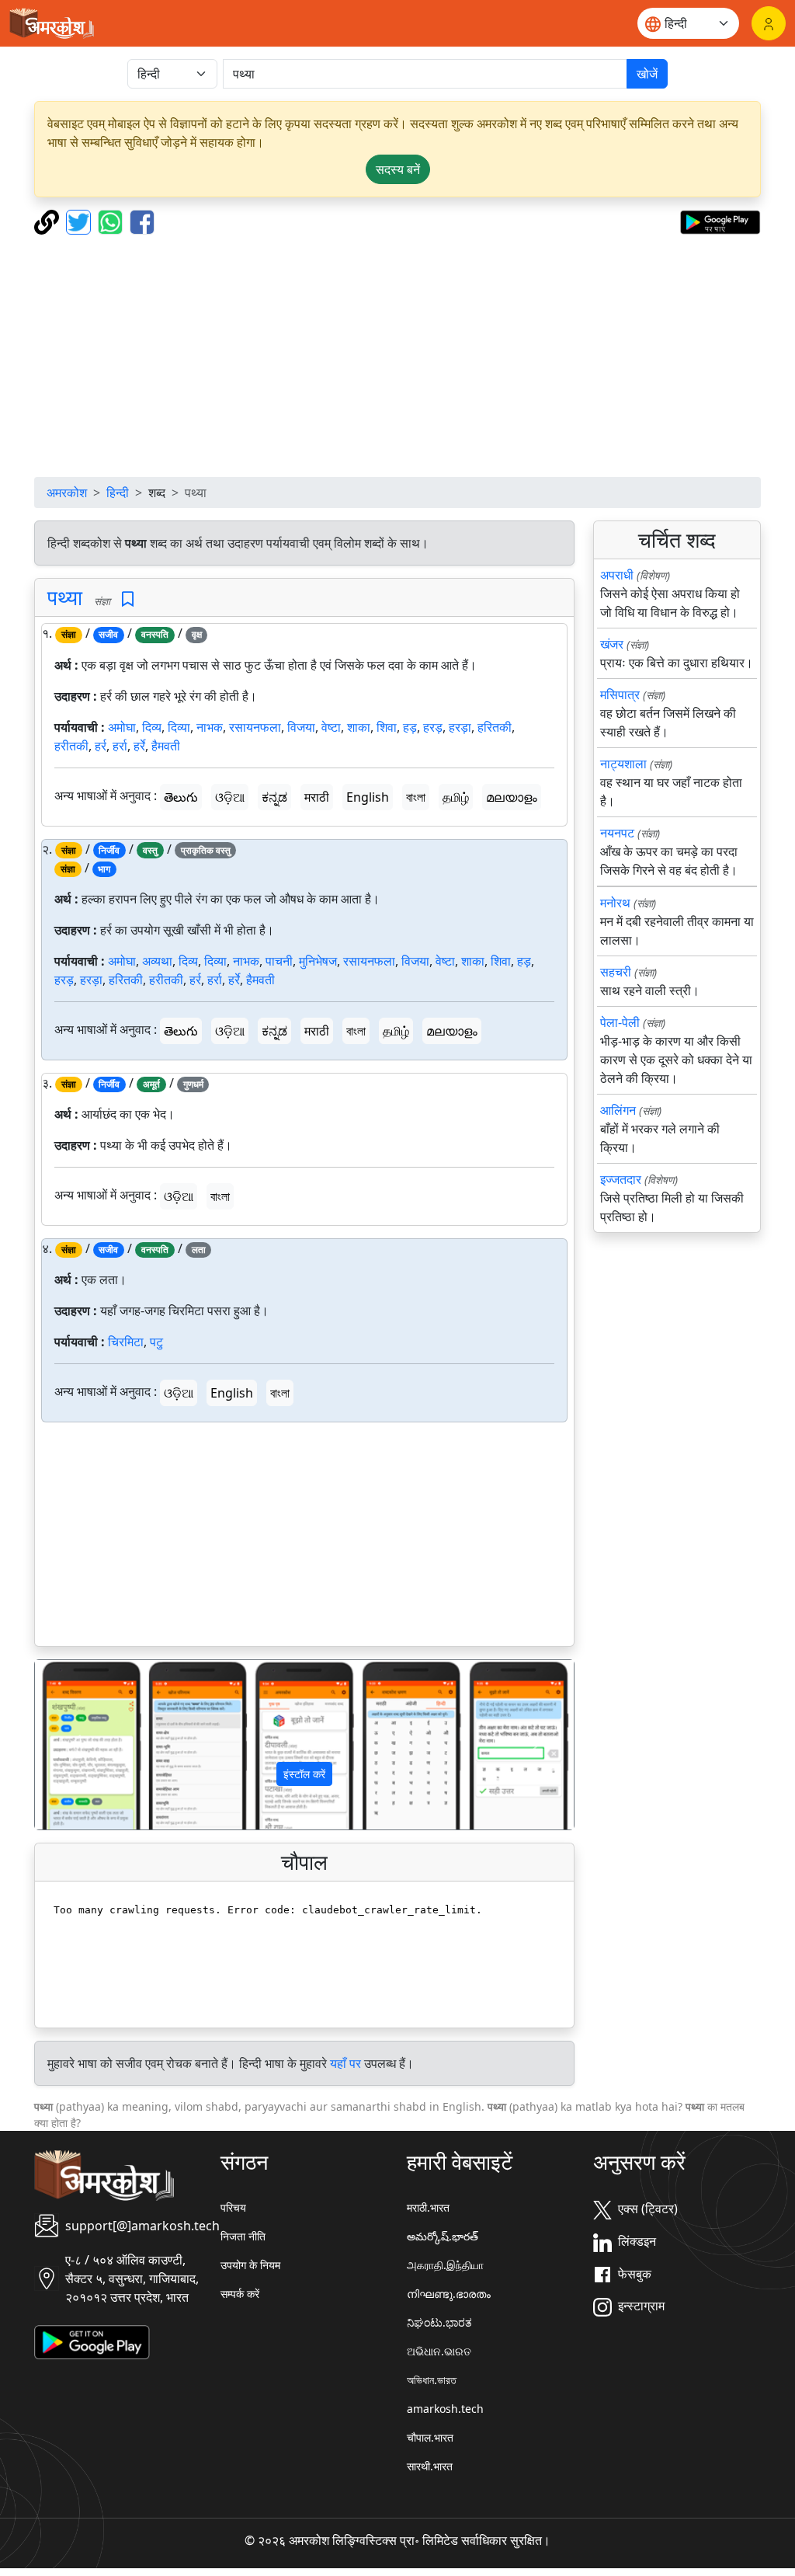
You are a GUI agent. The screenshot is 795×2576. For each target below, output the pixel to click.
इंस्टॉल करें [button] (304, 1774)
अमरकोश (67, 493)
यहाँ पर (345, 2063)
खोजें (647, 74)
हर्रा (120, 746)
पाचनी (279, 961)
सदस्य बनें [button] (398, 169)
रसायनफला (255, 727)
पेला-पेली (620, 1022)
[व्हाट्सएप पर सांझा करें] (112, 221)
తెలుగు (181, 797)
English (368, 797)
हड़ (410, 727)
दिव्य (152, 727)
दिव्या (179, 727)
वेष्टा (331, 727)
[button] (75, 1744)
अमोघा (122, 727)
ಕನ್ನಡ (274, 797)
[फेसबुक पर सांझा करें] (142, 221)
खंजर (612, 644)
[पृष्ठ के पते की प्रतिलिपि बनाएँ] (49, 221)
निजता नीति (243, 2236)
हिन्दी (118, 493)
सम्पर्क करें (240, 2294)
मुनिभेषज (318, 961)
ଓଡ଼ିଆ (230, 797)
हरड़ (433, 727)
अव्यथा (157, 961)
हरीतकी (71, 746)
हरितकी (495, 727)
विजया (301, 727)
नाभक (210, 727)
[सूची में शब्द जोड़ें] (128, 599)
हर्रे (139, 746)
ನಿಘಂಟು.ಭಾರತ (439, 2322)
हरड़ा (460, 727)
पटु (156, 1342)
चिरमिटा (126, 1342)
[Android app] (92, 2341)
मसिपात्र (620, 694)
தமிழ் (456, 797)
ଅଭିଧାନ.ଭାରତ (439, 2351)
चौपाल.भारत (430, 2437)
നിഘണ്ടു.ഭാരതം (449, 2294)
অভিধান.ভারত (432, 2380)
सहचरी (616, 972)
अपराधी (617, 575)
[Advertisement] (397, 356)
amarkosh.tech (445, 2409)
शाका (359, 727)
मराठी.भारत (428, 2207)
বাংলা (416, 797)
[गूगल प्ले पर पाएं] (720, 221)
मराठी (317, 797)
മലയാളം (512, 797)
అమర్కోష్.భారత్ (443, 2236)
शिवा (387, 727)
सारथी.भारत (430, 2466)
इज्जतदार (621, 1179)
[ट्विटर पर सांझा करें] (80, 221)
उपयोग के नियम (250, 2265)
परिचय (233, 2207)
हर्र (101, 746)
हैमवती (166, 746)
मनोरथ (615, 903)
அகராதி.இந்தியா (445, 2265)
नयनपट (617, 833)
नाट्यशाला (623, 764)
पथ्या (65, 597)
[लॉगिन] (769, 23)
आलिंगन (618, 1110)
